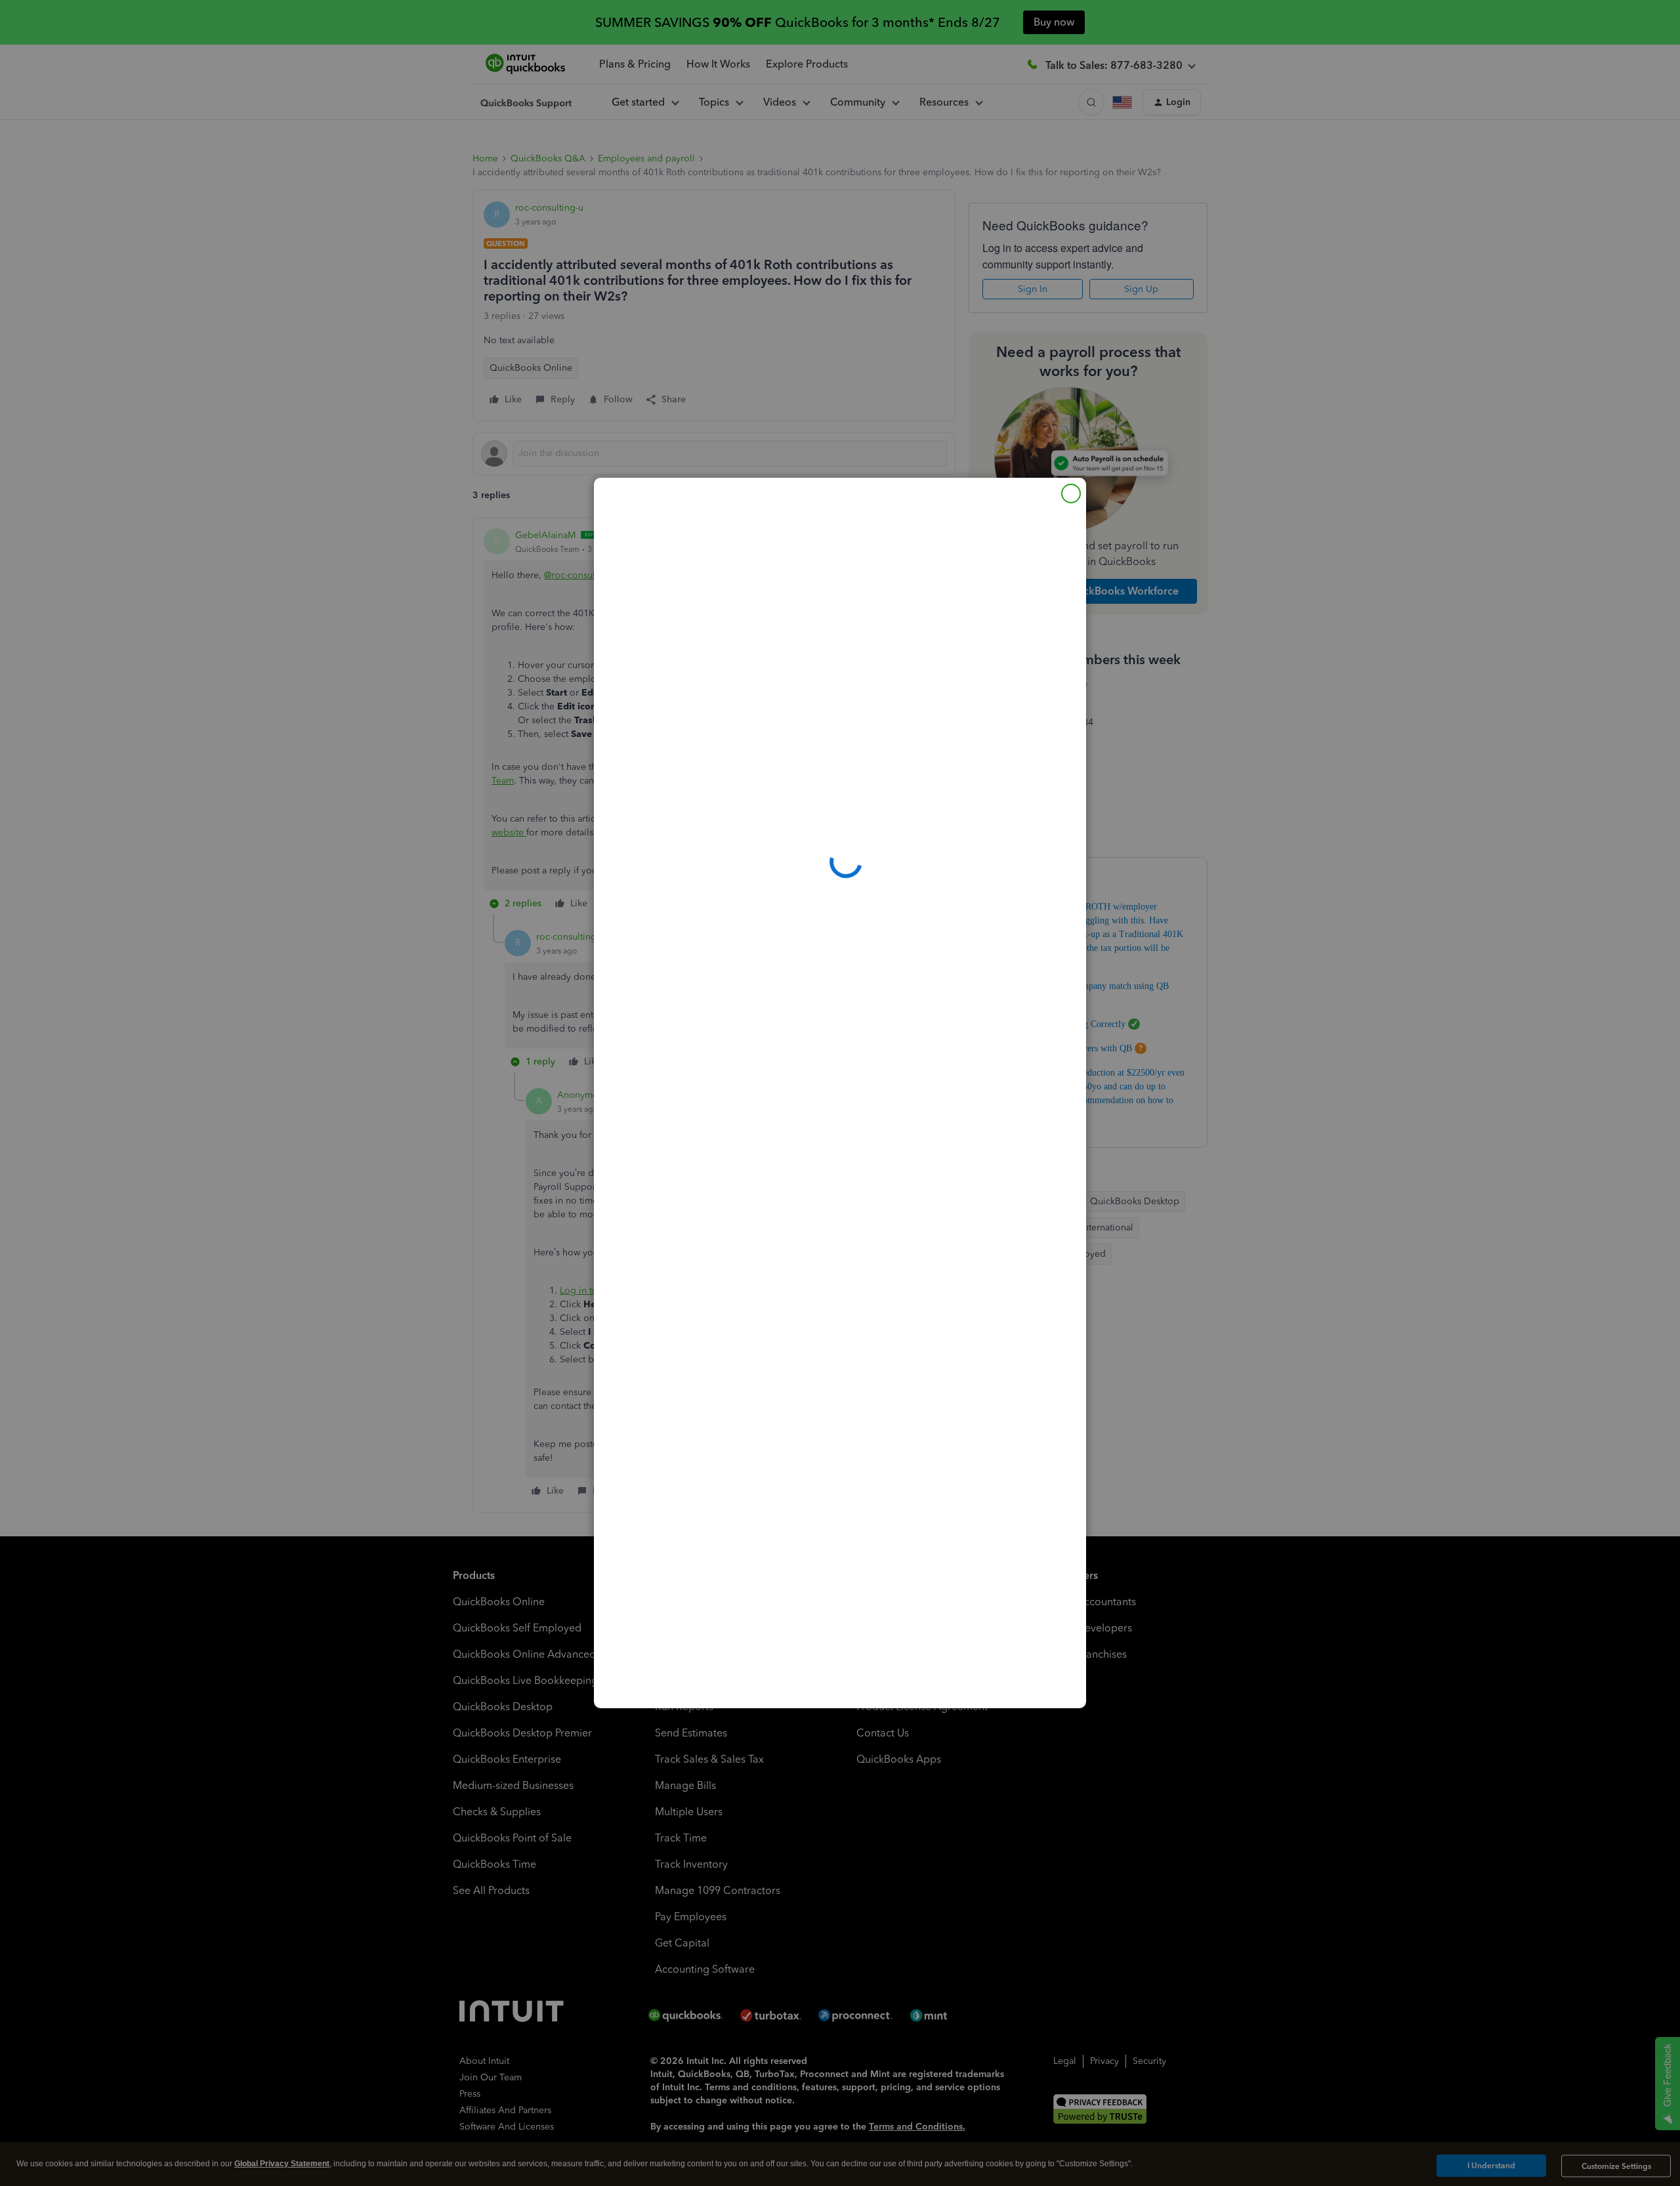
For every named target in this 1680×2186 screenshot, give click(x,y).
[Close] (1071, 494)
